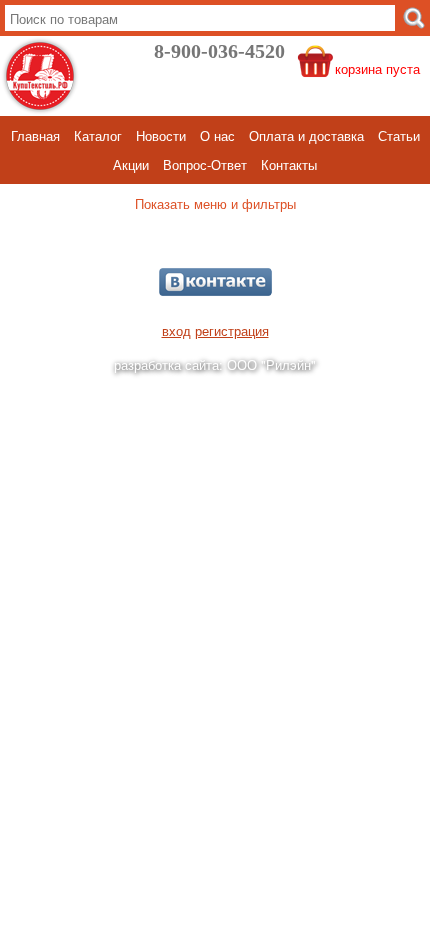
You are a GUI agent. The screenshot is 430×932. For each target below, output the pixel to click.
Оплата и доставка (306, 135)
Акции (131, 164)
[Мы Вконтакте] (215, 282)
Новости (161, 135)
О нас (217, 135)
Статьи (399, 135)
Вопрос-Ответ (205, 164)
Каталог (98, 135)
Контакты (289, 164)
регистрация (232, 330)
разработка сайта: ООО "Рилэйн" (215, 364)
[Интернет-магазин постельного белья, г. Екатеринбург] (40, 76)
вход (176, 330)
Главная (35, 135)
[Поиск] (414, 18)
